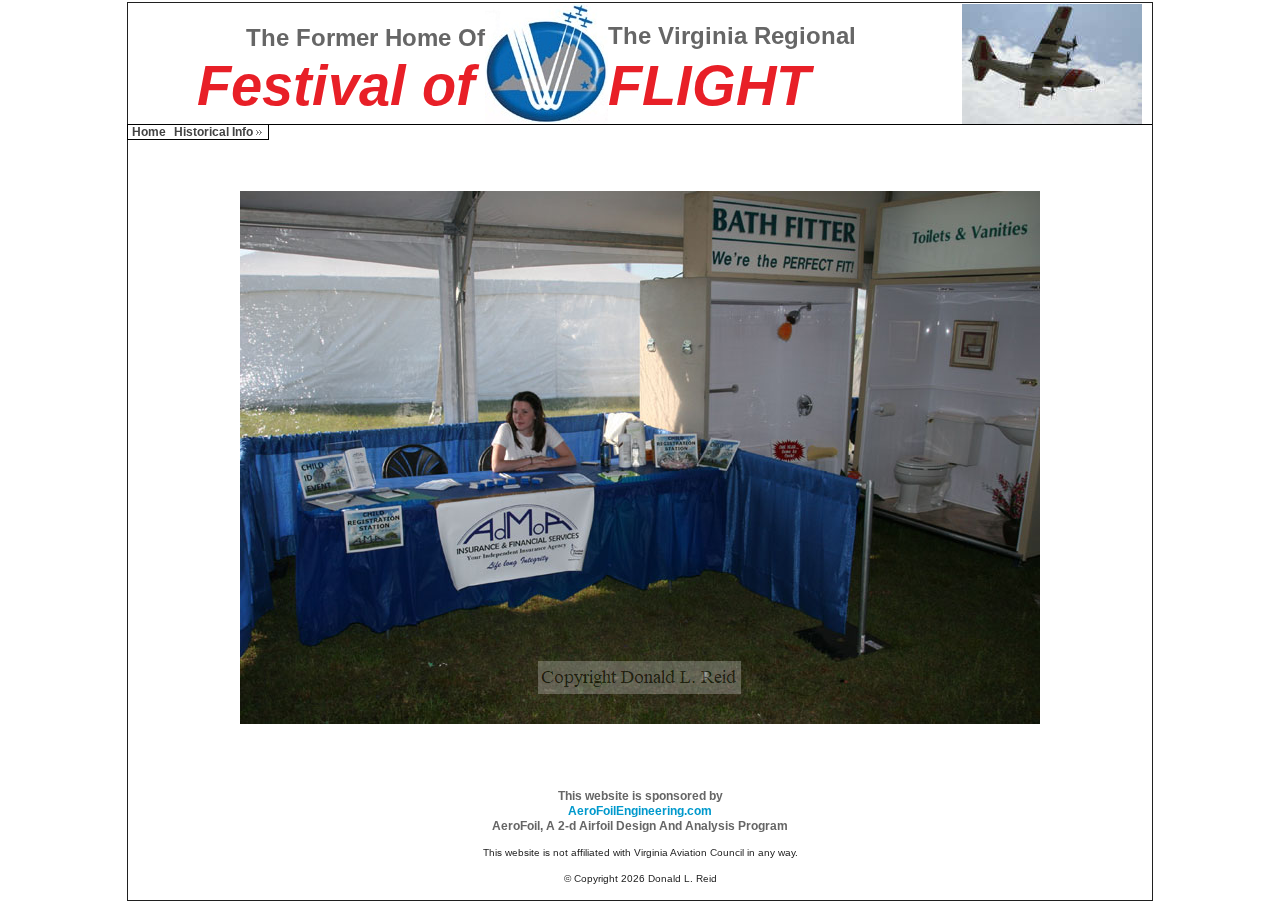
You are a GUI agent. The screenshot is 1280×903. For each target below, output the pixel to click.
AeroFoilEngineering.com (640, 811)
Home (149, 132)
